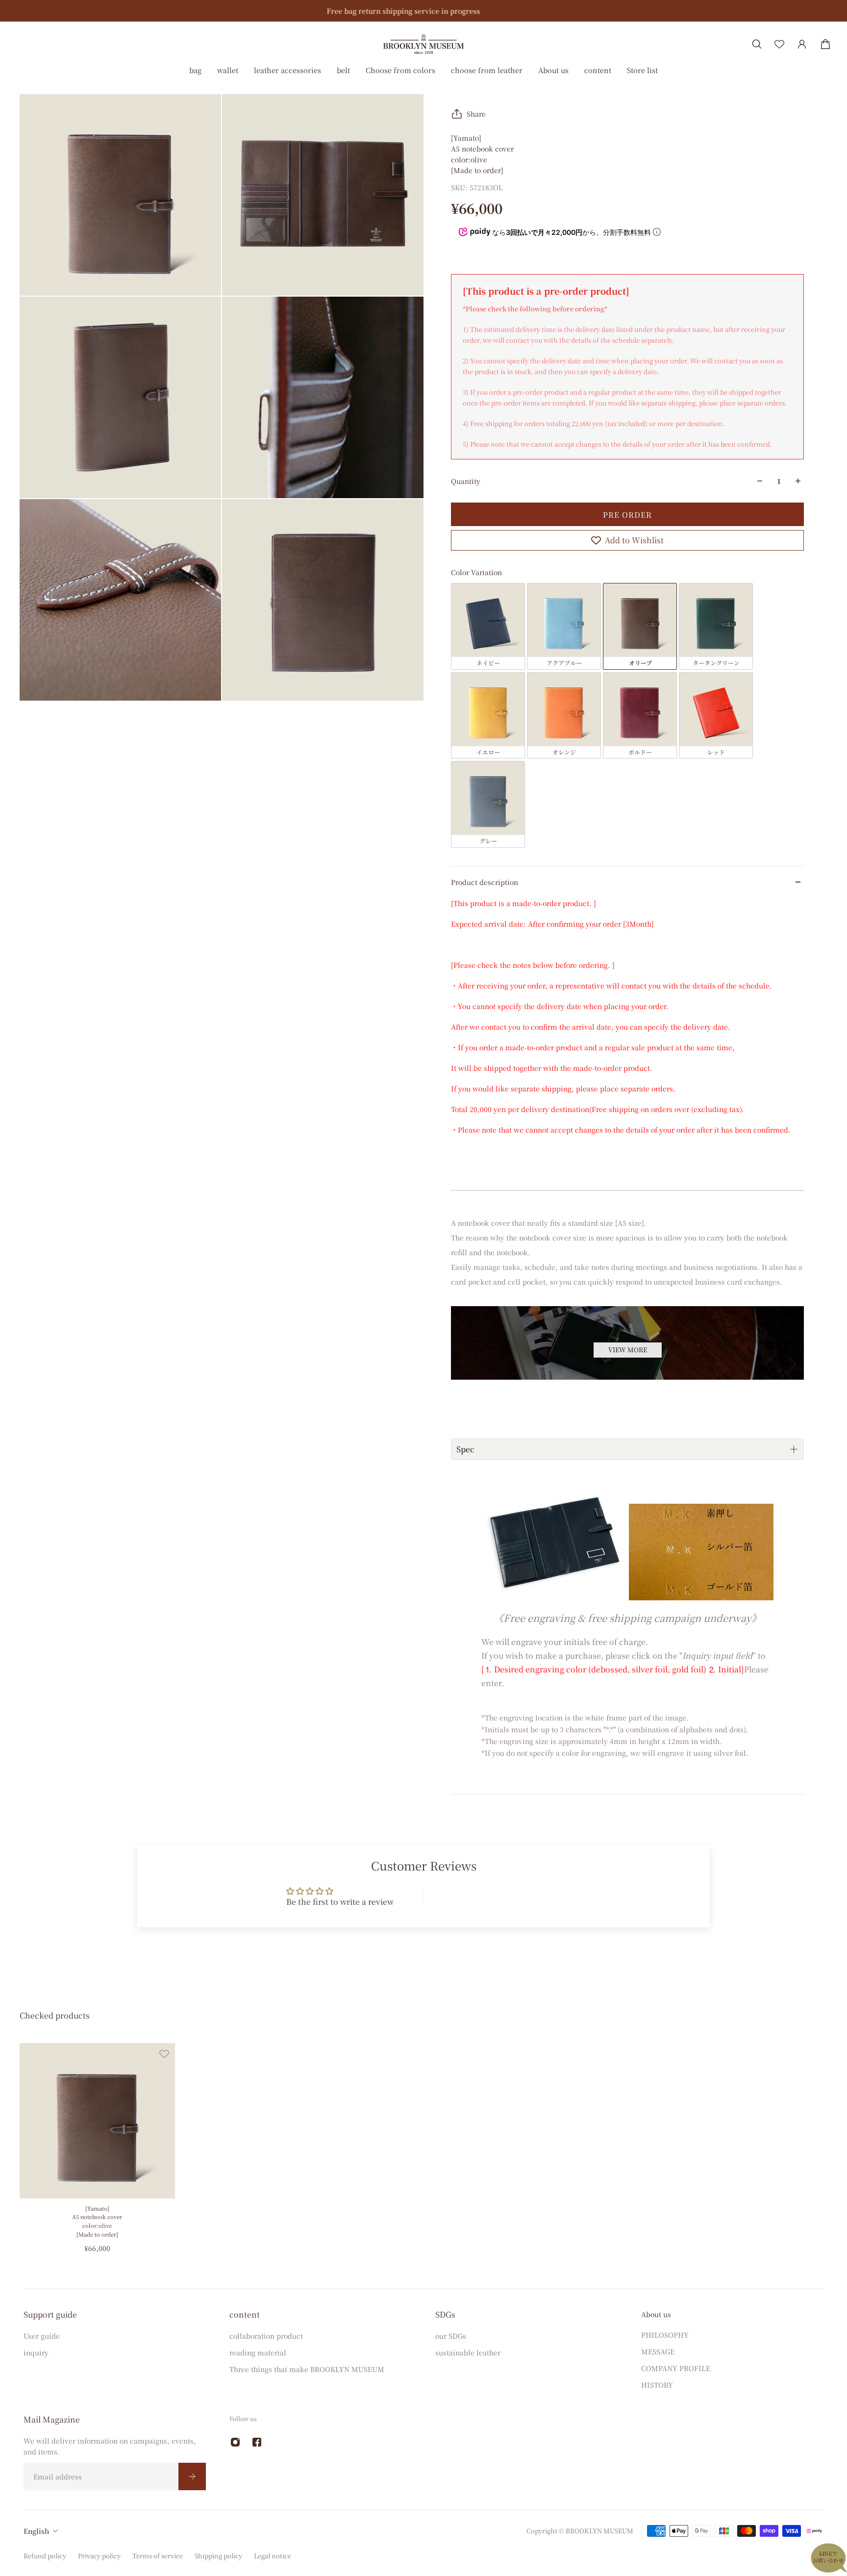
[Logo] (423, 44)
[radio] (488, 626)
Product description (485, 882)
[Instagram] (235, 2442)
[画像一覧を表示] (832, 75)
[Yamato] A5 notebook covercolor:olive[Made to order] (97, 2221)
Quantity (466, 481)
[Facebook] (257, 2442)
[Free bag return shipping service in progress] (423, 11)
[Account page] (802, 44)
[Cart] (825, 44)
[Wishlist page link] (779, 44)
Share (476, 114)
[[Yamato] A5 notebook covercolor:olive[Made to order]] (97, 2121)
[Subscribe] (192, 2476)
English (36, 2531)
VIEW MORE (628, 1350)
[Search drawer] (757, 44)
